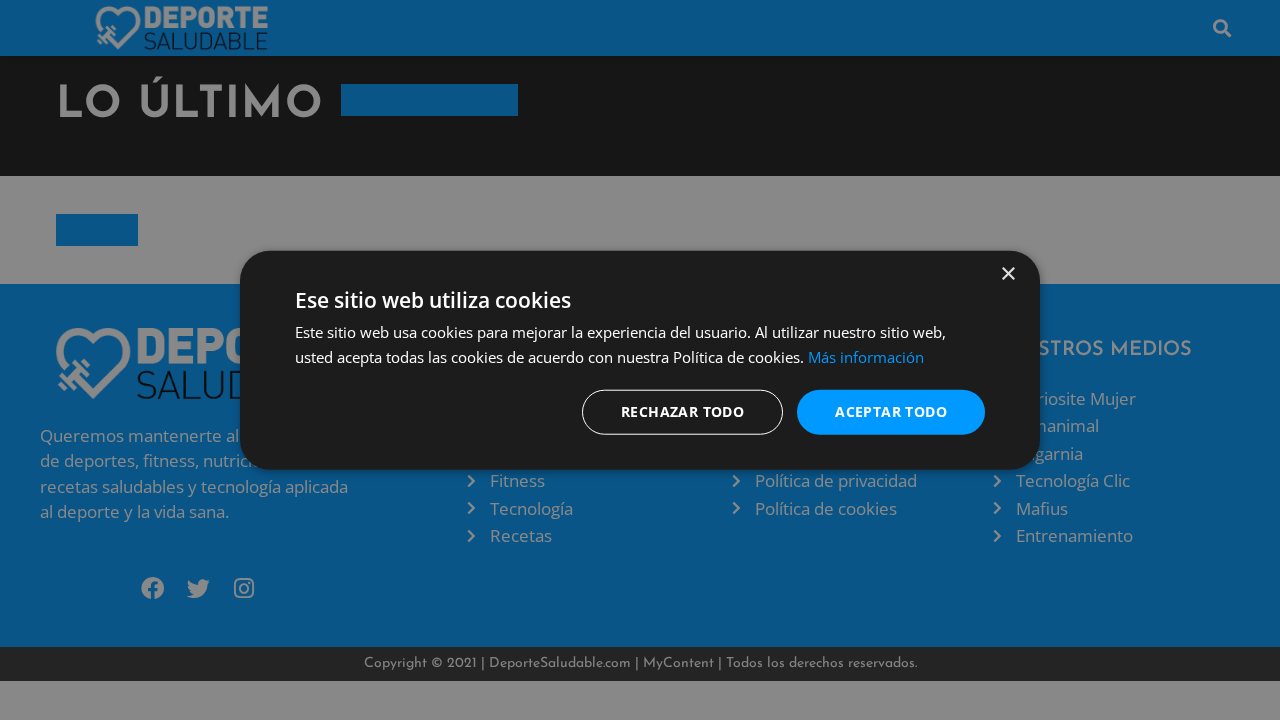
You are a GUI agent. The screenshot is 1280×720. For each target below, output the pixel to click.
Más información (866, 357)
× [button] (1007, 274)
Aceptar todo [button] (891, 411)
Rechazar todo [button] (682, 411)
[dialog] (640, 360)
